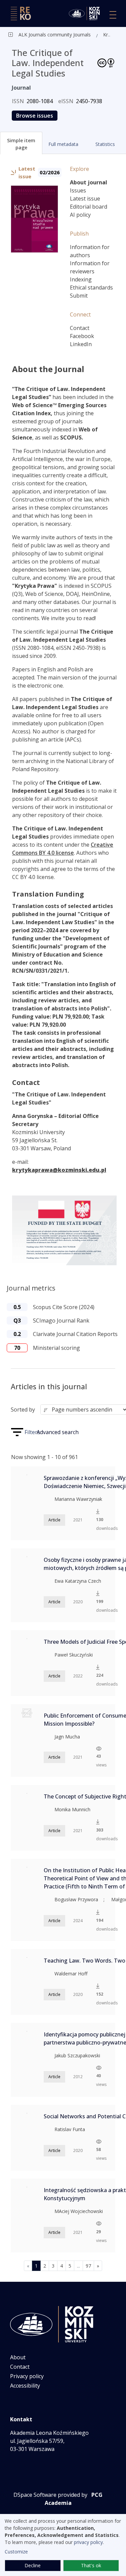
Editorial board (89, 207)
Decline (33, 2565)
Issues (78, 190)
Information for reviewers (90, 267)
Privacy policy (27, 2376)
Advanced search (58, 1432)
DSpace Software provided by (50, 2495)
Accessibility (25, 2386)
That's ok (91, 2565)
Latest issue (85, 199)
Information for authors (90, 251)
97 (88, 2266)
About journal (89, 182)
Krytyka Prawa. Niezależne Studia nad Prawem (108, 35)
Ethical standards (91, 287)
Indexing (81, 279)
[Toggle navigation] (113, 15)
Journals (81, 35)
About (18, 2357)
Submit (79, 296)
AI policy (80, 215)
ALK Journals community (45, 35)
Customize (16, 2552)
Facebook (82, 336)
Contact (80, 328)
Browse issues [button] (35, 116)
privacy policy (88, 2542)
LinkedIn (81, 344)
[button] (21, 143)
